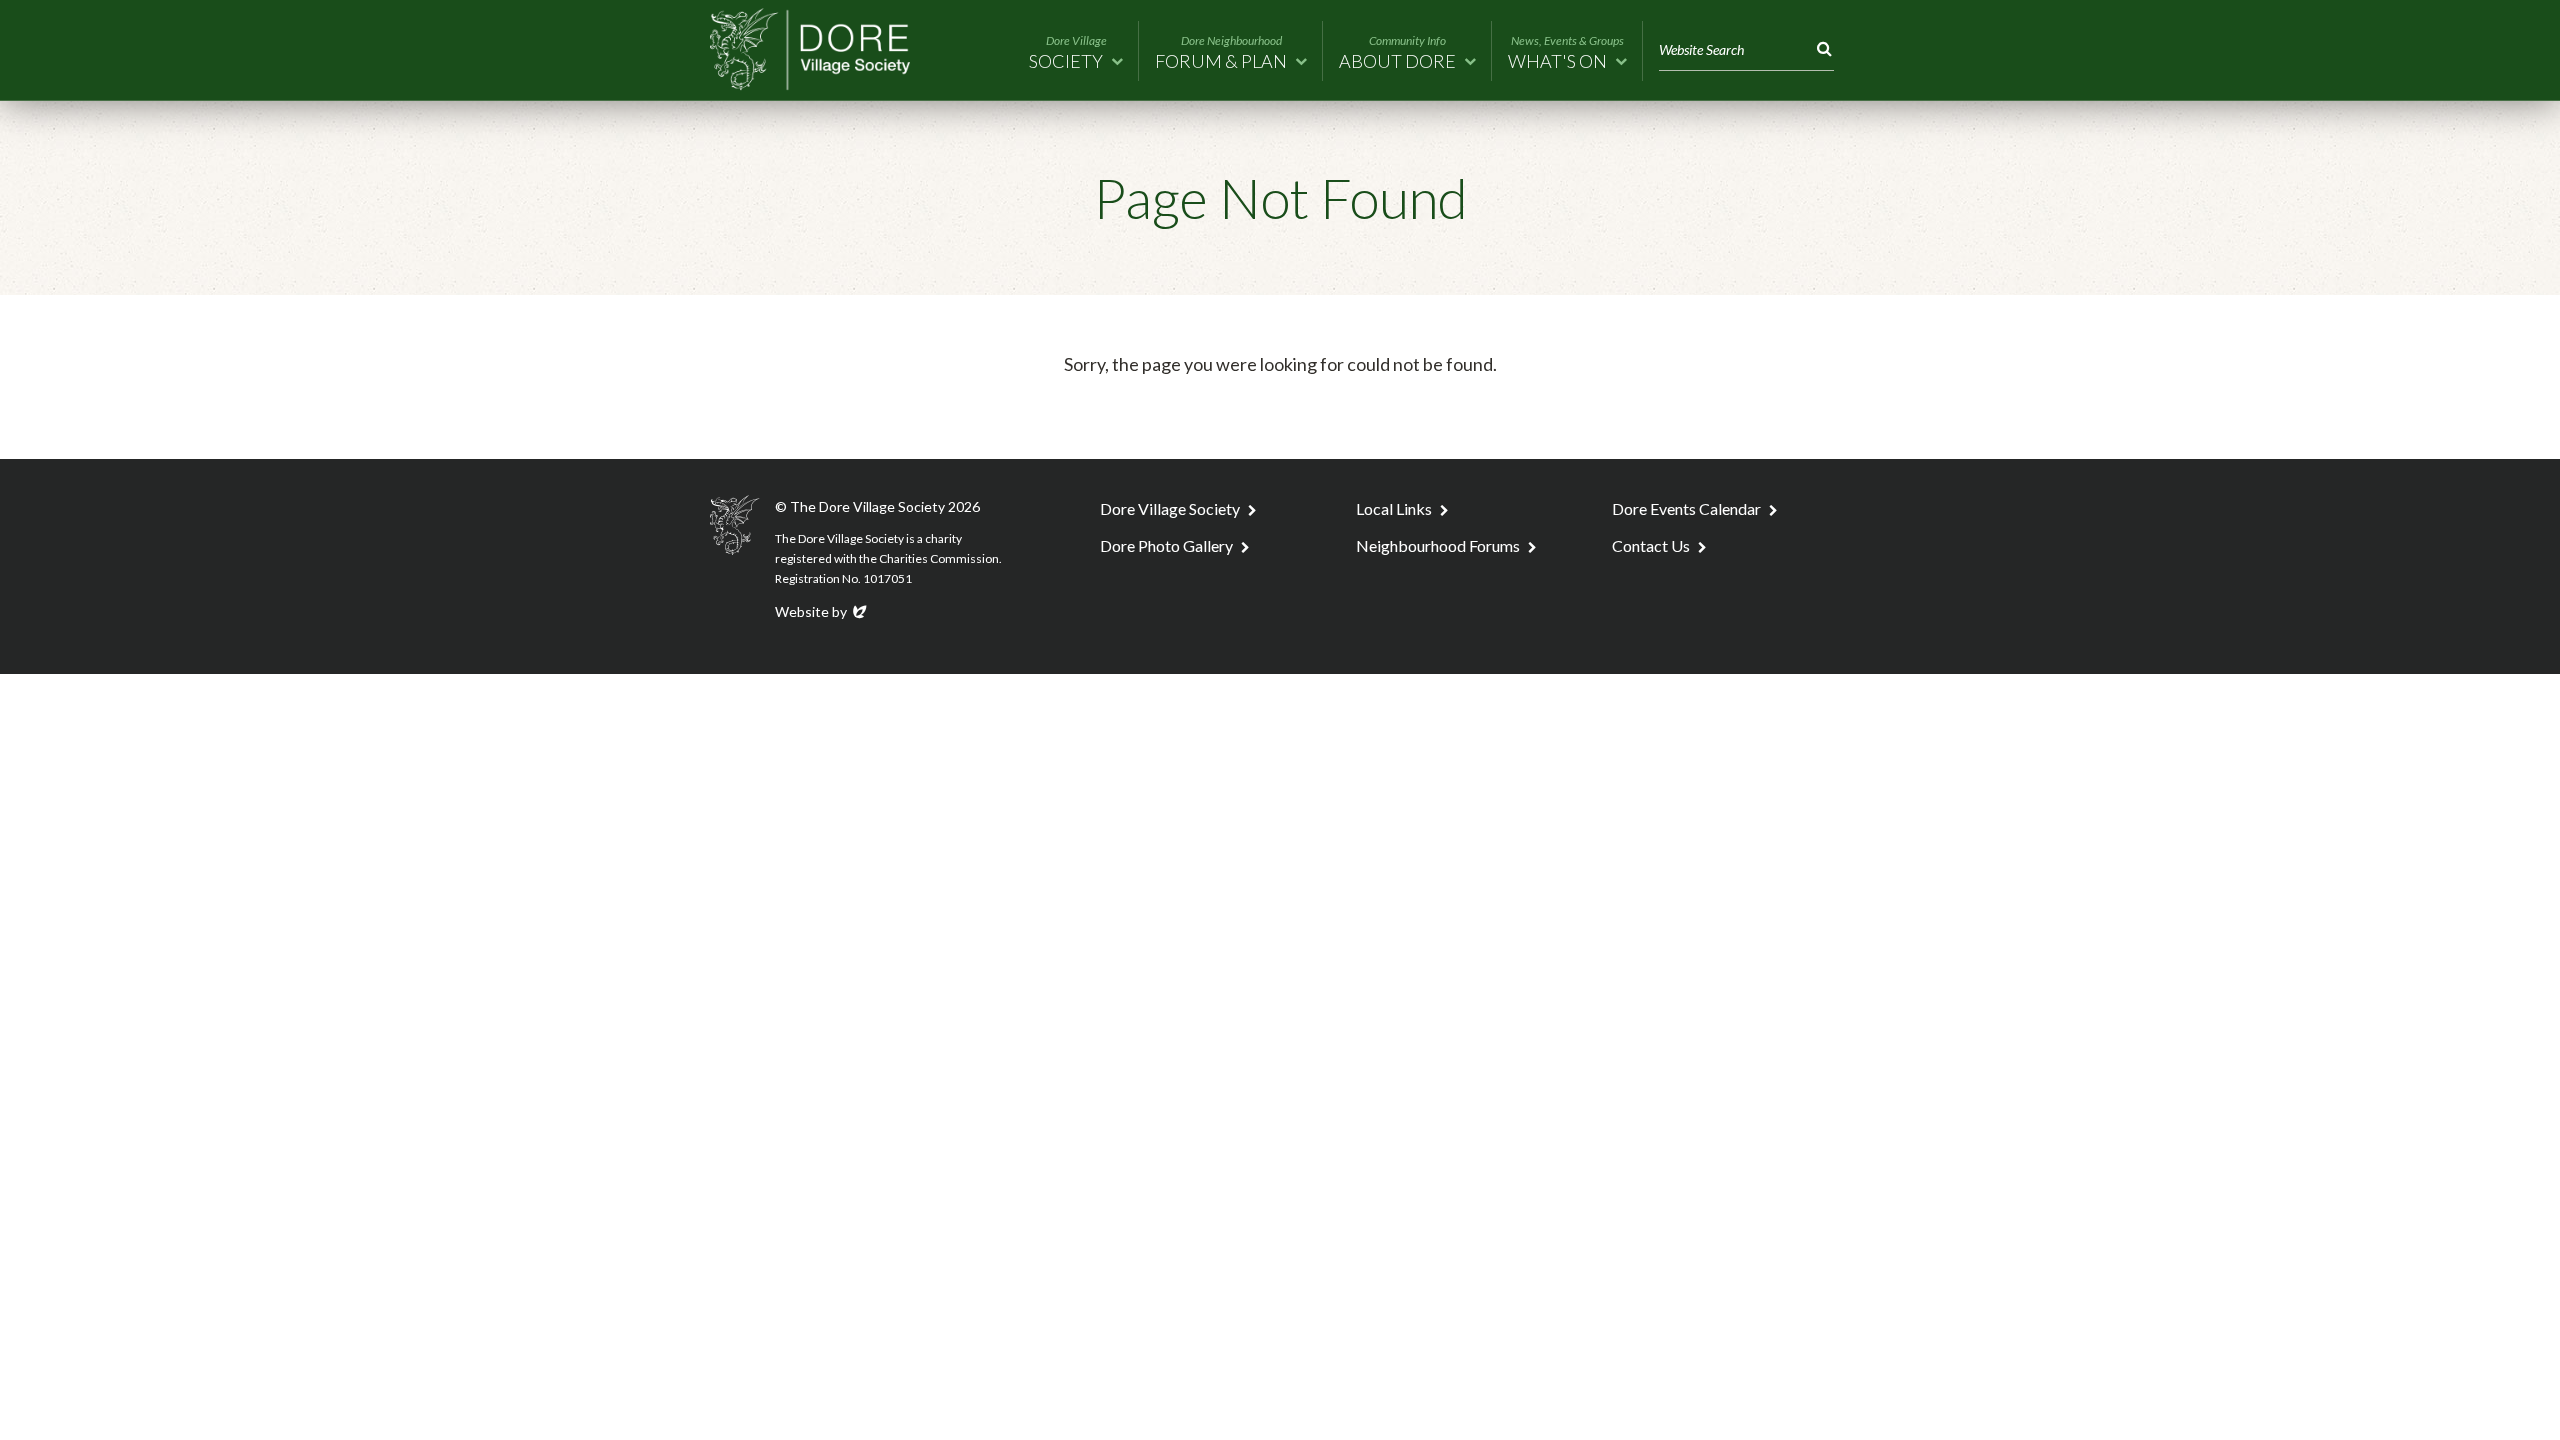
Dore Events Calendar (1686, 508)
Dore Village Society (1170, 508)
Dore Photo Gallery (1166, 545)
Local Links (1394, 508)
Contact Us (1651, 545)
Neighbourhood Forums (1438, 545)
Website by (822, 611)
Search (1820, 49)
